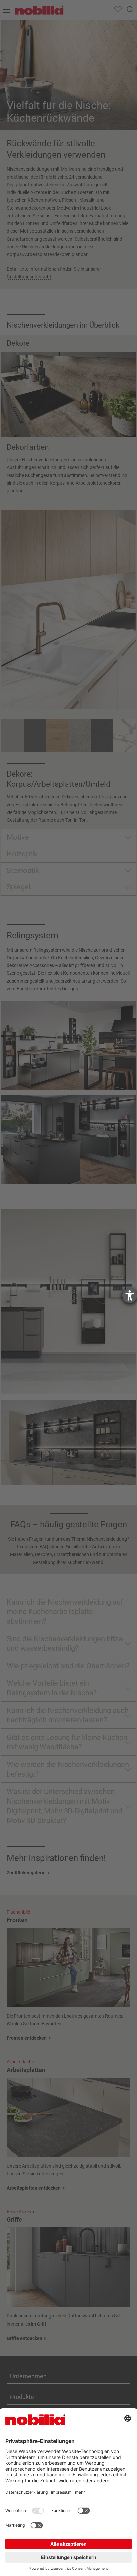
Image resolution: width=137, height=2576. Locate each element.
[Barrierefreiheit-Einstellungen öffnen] (130, 1296)
